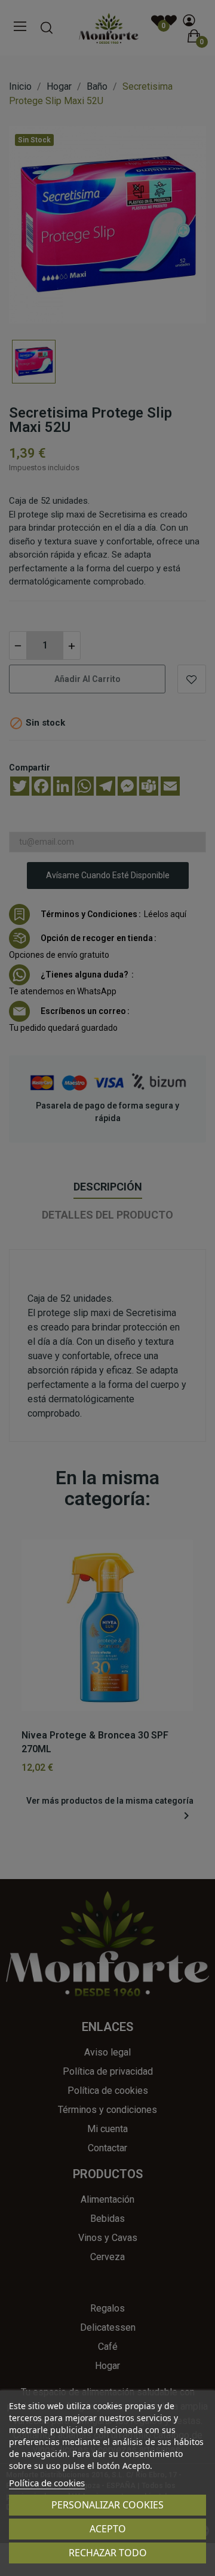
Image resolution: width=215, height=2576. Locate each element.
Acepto (108, 2529)
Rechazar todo (108, 2553)
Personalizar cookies (107, 2505)
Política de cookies (47, 2483)
